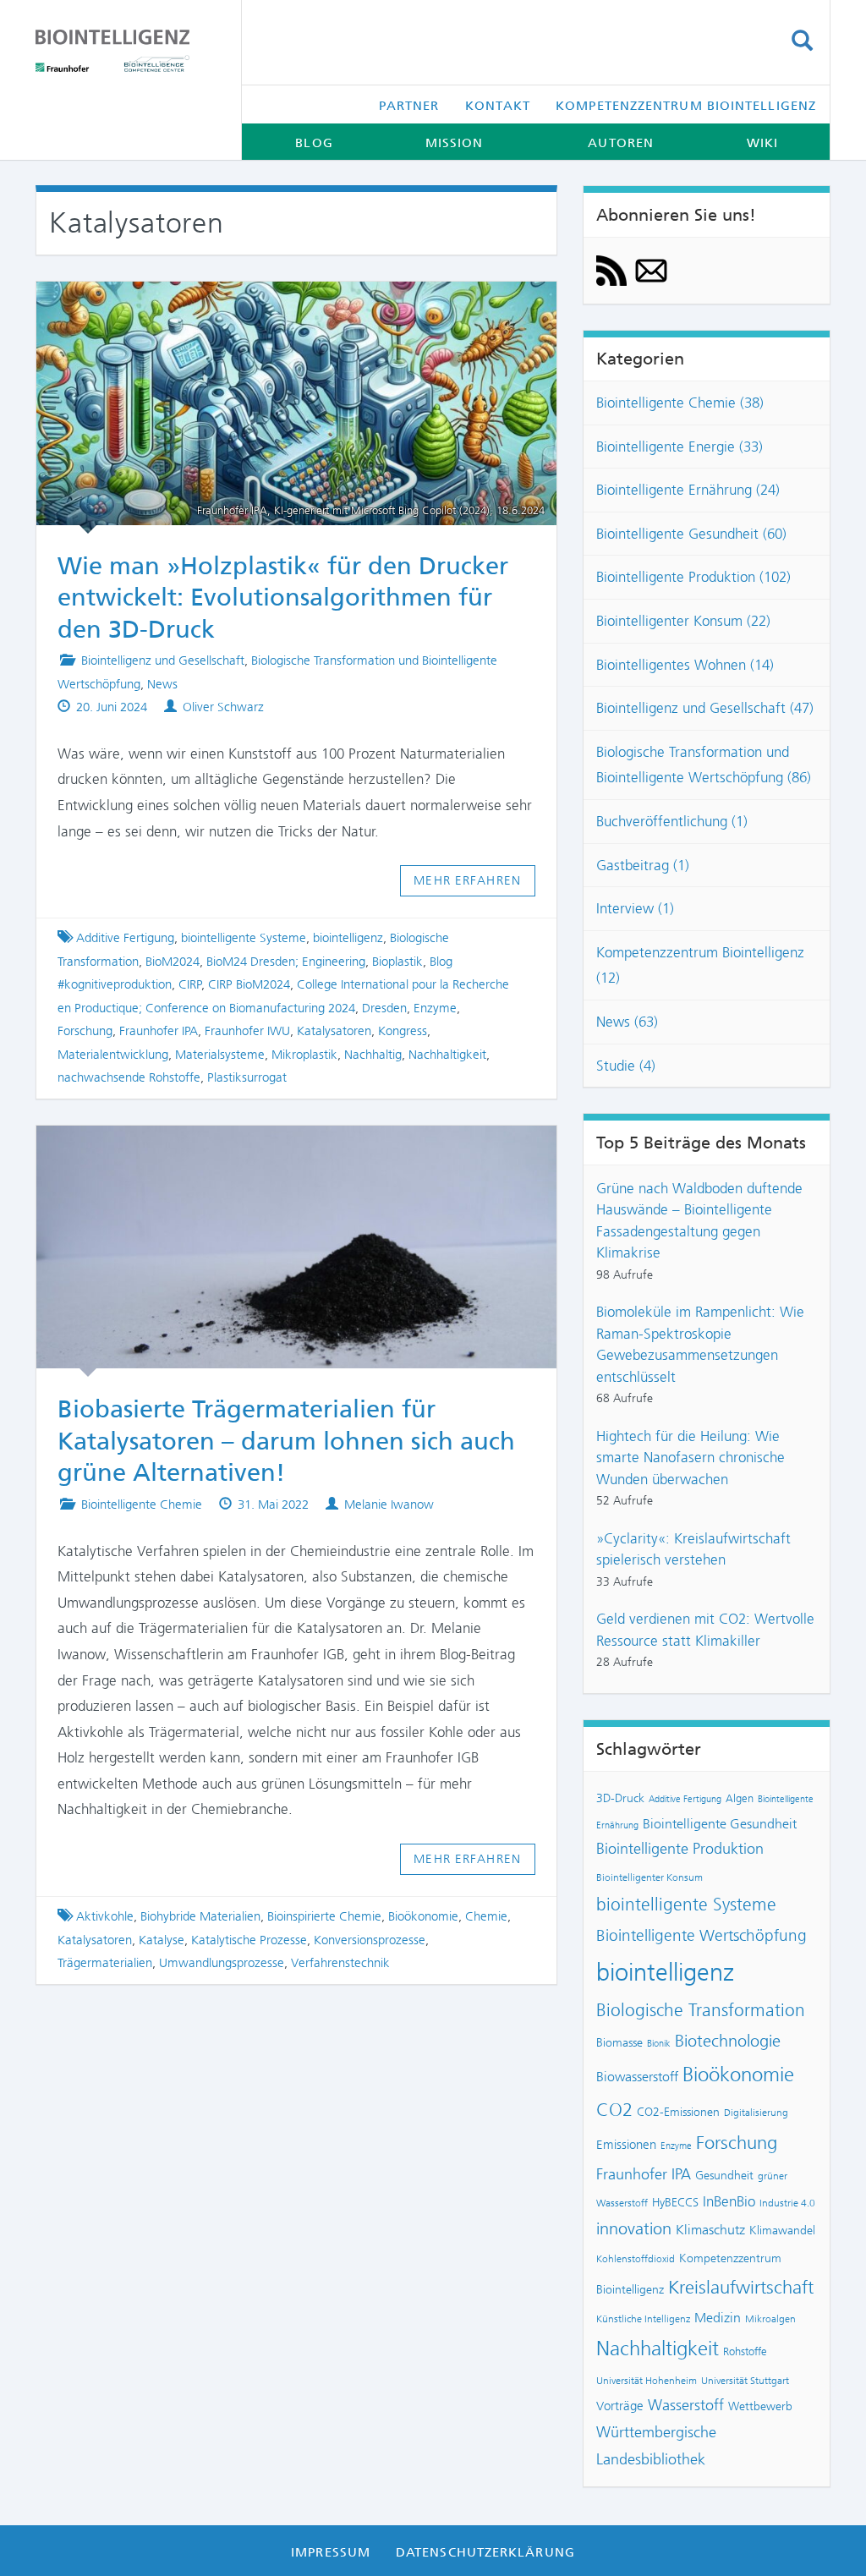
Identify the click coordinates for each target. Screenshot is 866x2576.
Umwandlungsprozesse (222, 1963)
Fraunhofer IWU (247, 1031)
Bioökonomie (423, 1916)
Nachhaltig (373, 1055)
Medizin (718, 2318)
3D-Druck (620, 1798)
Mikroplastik (304, 1055)
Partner (409, 106)
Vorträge (620, 2406)
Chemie (486, 1916)
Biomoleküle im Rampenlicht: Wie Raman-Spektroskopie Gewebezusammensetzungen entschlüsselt (700, 1344)
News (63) (627, 1022)
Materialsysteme (220, 1055)
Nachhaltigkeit (447, 1055)
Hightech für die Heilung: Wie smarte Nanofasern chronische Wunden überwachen (691, 1458)
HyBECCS (675, 2202)
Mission (455, 143)
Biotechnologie (728, 2041)
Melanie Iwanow (389, 1504)
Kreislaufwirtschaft (741, 2287)
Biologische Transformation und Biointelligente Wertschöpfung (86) (704, 765)
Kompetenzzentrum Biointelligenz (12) (700, 965)
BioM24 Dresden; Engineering (286, 962)
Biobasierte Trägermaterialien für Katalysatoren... (296, 1149)
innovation (634, 2229)
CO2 (614, 2110)
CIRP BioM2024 (249, 984)
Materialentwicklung (113, 1055)
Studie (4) (626, 1066)
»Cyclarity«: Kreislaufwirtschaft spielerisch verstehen (693, 1549)
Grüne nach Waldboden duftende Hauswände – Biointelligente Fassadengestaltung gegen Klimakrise (699, 1221)
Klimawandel (782, 2230)
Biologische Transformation (701, 2010)
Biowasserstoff (637, 2077)
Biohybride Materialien (200, 1916)
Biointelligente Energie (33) (680, 447)
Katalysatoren (334, 1031)
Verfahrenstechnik (340, 1963)
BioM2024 (173, 962)
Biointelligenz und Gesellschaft (163, 660)
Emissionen (626, 2145)
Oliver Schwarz (223, 707)
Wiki (762, 143)
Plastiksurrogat (247, 1077)
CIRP (190, 984)
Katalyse (162, 1940)
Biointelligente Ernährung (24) (688, 490)
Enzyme (435, 1008)
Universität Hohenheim (647, 2381)
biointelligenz (348, 938)
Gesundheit (724, 2175)
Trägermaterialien (105, 1963)
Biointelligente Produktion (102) (693, 577)
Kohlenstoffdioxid (636, 2259)
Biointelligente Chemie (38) (680, 403)
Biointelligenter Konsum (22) (683, 621)
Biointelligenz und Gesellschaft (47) (705, 708)
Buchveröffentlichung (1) (672, 821)
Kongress (403, 1031)
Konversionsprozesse (370, 1940)
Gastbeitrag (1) (643, 865)
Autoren (621, 143)
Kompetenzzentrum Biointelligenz (686, 106)
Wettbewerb (760, 2406)
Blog (314, 143)
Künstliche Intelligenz (643, 2319)
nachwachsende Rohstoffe (129, 1077)
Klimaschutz (710, 2230)
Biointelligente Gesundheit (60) (691, 534)
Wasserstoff (686, 2405)
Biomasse (619, 2042)
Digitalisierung (756, 2113)
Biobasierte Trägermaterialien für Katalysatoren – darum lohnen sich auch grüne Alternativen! (286, 1441)
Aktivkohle (105, 1916)
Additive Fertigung (125, 938)
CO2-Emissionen (678, 2112)
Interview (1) (635, 908)
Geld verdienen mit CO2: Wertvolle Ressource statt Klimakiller (705, 1630)
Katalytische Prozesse (249, 1940)
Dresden (384, 1008)
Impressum (331, 2552)
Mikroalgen (770, 2319)
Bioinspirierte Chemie (324, 1916)
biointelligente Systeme (244, 938)
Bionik (659, 2044)
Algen (740, 1798)
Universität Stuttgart (745, 2381)
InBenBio (729, 2201)
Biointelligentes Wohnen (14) (685, 665)
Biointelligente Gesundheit (720, 1824)
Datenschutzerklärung (485, 2552)
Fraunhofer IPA (159, 1031)
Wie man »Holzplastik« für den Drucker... (280, 305)
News (162, 684)
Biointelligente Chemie (142, 1504)
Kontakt (498, 106)
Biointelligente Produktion (680, 1849)
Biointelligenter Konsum (649, 1877)
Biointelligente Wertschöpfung (702, 1935)
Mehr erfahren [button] (467, 880)
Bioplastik (397, 962)
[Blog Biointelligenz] (126, 51)
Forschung (85, 1031)
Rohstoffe (745, 2351)
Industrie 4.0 (787, 2203)
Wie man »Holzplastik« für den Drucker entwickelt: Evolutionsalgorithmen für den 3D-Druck (283, 597)
